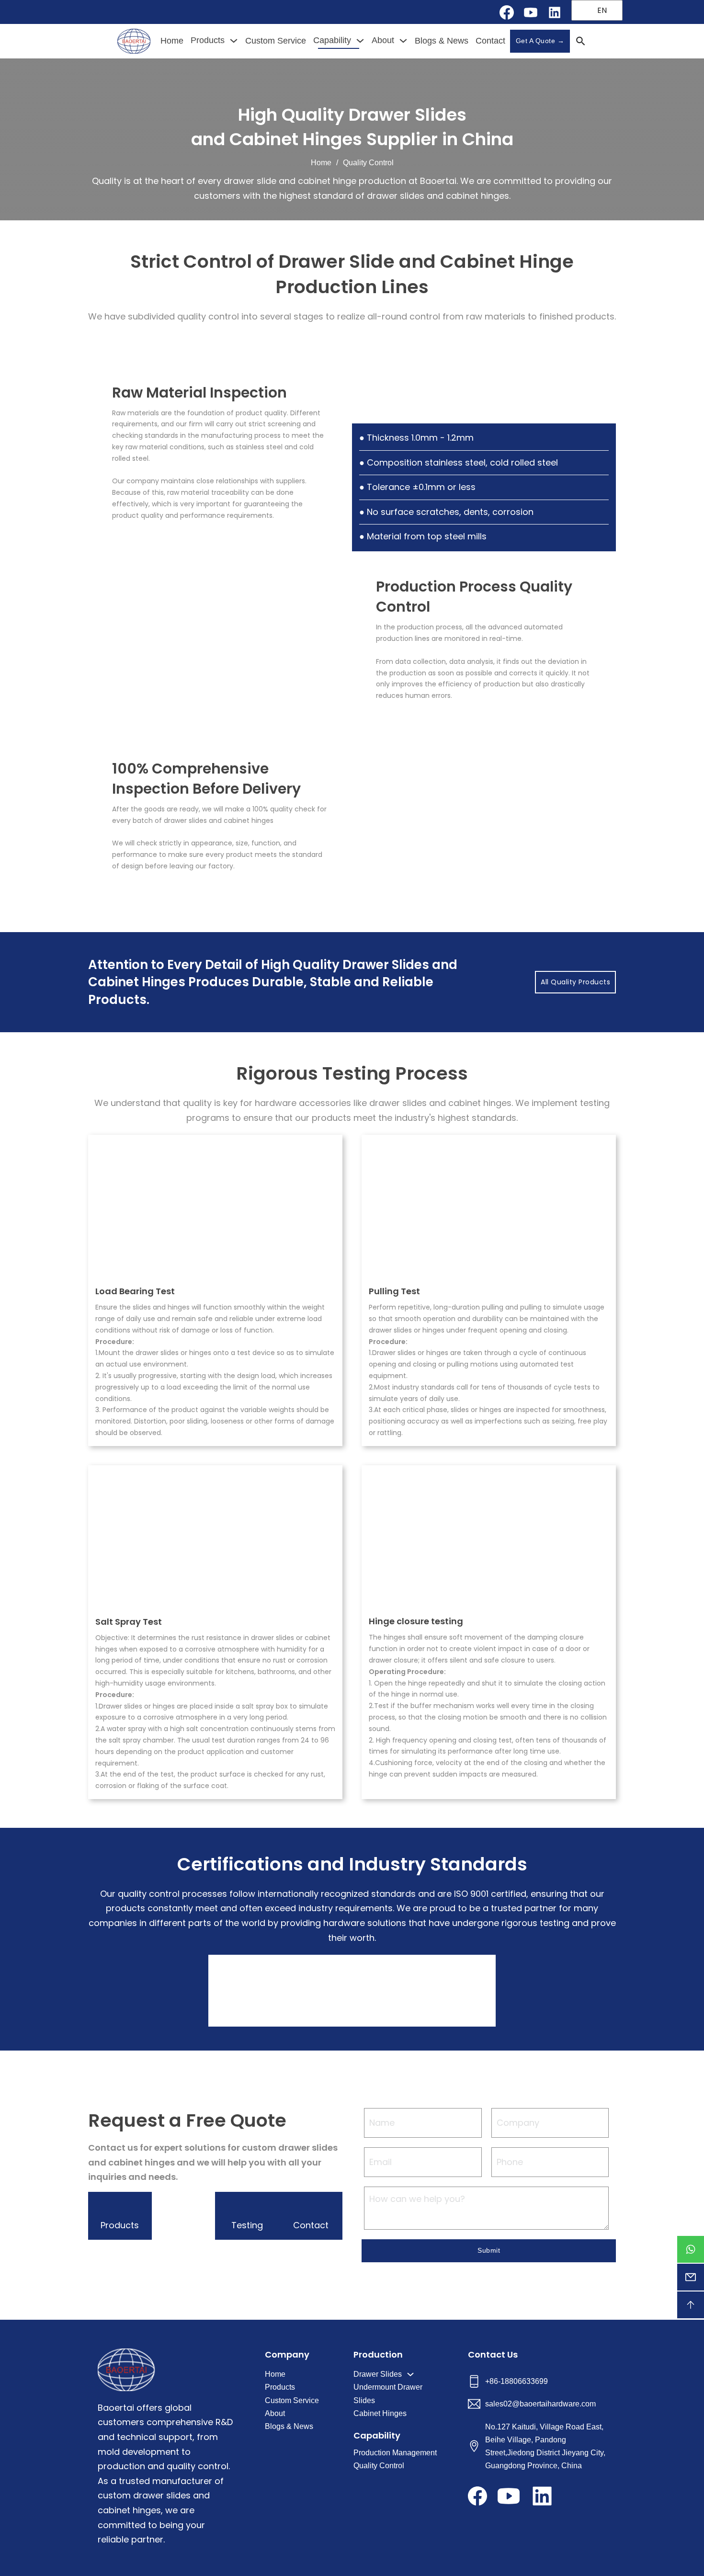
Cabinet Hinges (380, 2413)
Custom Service (276, 41)
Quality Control (379, 2466)
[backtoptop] (691, 2305)
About (383, 40)
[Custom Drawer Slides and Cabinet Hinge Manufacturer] (126, 2370)
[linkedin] (555, 12)
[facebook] (507, 12)
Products (208, 40)
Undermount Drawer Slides (388, 2394)
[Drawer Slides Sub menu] (410, 2374)
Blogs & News (442, 41)
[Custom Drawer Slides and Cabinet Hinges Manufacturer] (134, 41)
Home (172, 41)
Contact (490, 41)
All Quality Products (575, 982)
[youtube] (531, 12)
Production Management (395, 2453)
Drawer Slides (378, 2374)
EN (601, 10)
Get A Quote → (540, 41)
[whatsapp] (691, 2249)
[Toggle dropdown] (234, 41)
